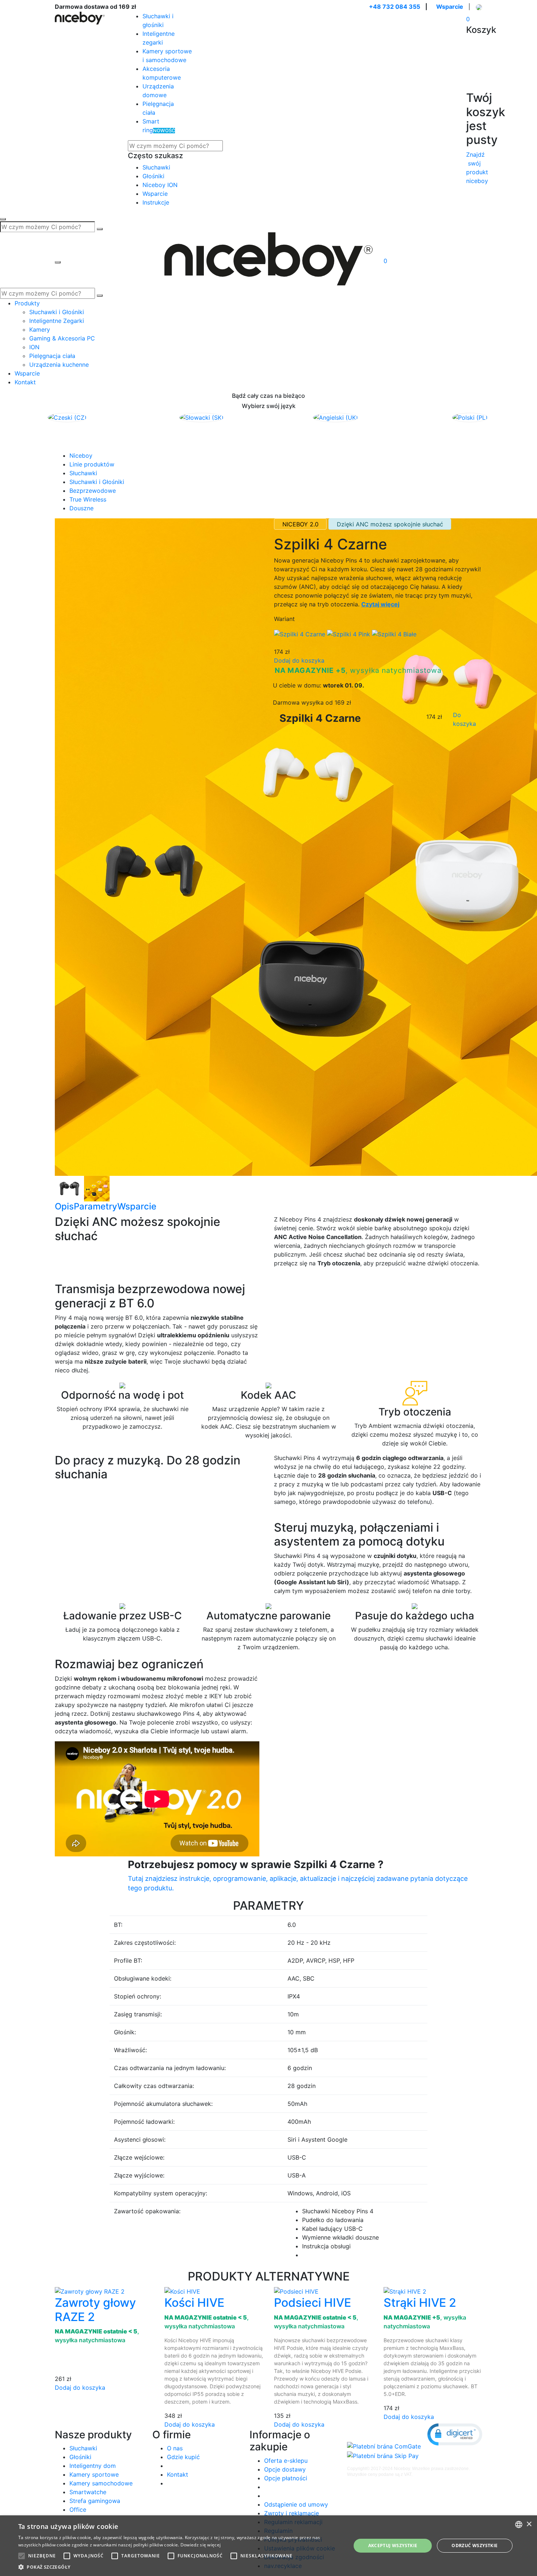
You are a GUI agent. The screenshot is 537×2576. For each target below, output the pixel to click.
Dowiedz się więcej (201, 2545)
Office (78, 2510)
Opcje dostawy (285, 2469)
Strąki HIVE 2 (420, 2303)
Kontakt (25, 382)
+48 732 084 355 (395, 7)
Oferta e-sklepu (286, 2461)
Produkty (27, 303)
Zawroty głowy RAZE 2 (95, 2310)
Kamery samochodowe (101, 2483)
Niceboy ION (160, 185)
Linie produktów (92, 464)
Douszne (81, 508)
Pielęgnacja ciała (52, 356)
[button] (455, 2434)
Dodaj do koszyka (299, 660)
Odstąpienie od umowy (296, 2504)
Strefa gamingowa (95, 2501)
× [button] (529, 2524)
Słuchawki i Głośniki (57, 312)
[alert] (268, 2546)
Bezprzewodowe (93, 491)
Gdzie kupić (183, 2457)
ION (34, 347)
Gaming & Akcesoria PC (62, 338)
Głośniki (153, 176)
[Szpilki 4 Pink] (349, 633)
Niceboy (81, 456)
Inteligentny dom (93, 2466)
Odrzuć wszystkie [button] (475, 2545)
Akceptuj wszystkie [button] (393, 2545)
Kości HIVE (194, 2303)
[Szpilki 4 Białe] (394, 633)
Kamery (40, 329)
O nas (175, 2448)
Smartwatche (88, 2492)
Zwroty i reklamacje (292, 2513)
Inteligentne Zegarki (57, 321)
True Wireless (88, 499)
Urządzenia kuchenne (59, 365)
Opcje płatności (286, 2478)
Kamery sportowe (94, 2474)
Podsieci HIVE (313, 2303)
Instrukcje (156, 202)
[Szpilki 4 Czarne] (56, 1188)
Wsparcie (450, 7)
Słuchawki (156, 167)
